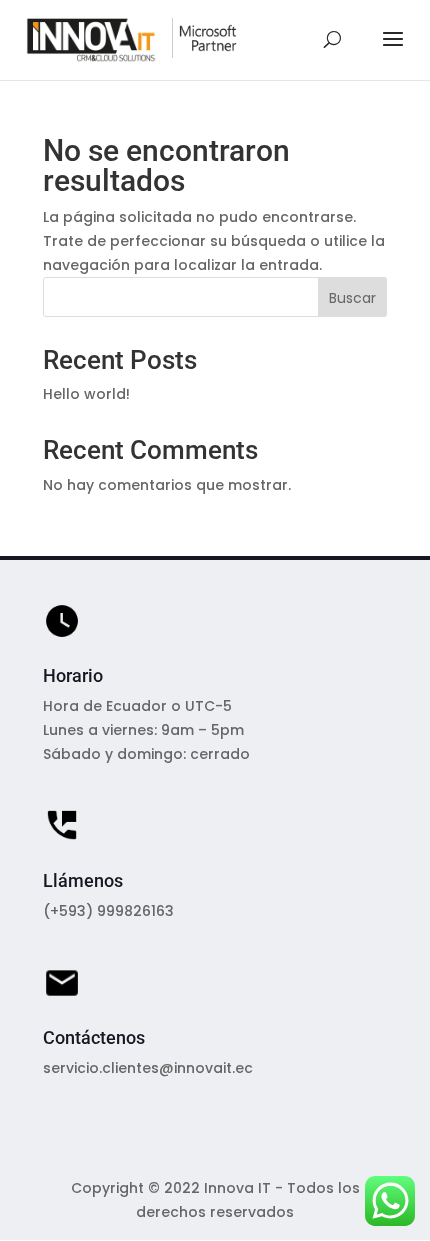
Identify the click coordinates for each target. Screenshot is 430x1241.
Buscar (352, 298)
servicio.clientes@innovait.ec (148, 1068)
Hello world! (86, 394)
